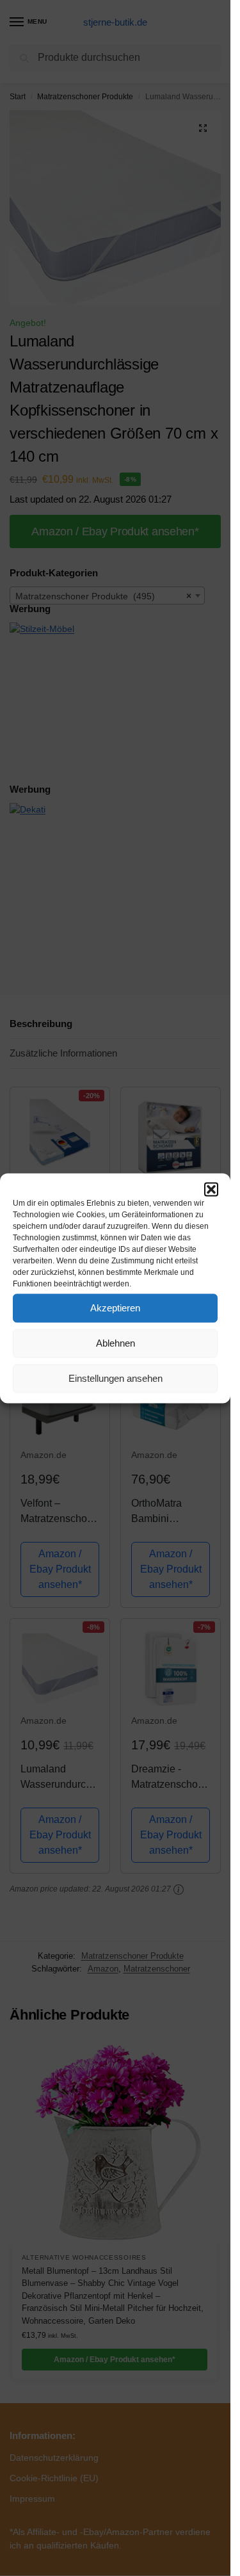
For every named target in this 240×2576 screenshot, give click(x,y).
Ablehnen (116, 1343)
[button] (211, 1189)
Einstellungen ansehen (116, 1378)
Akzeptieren (115, 1308)
